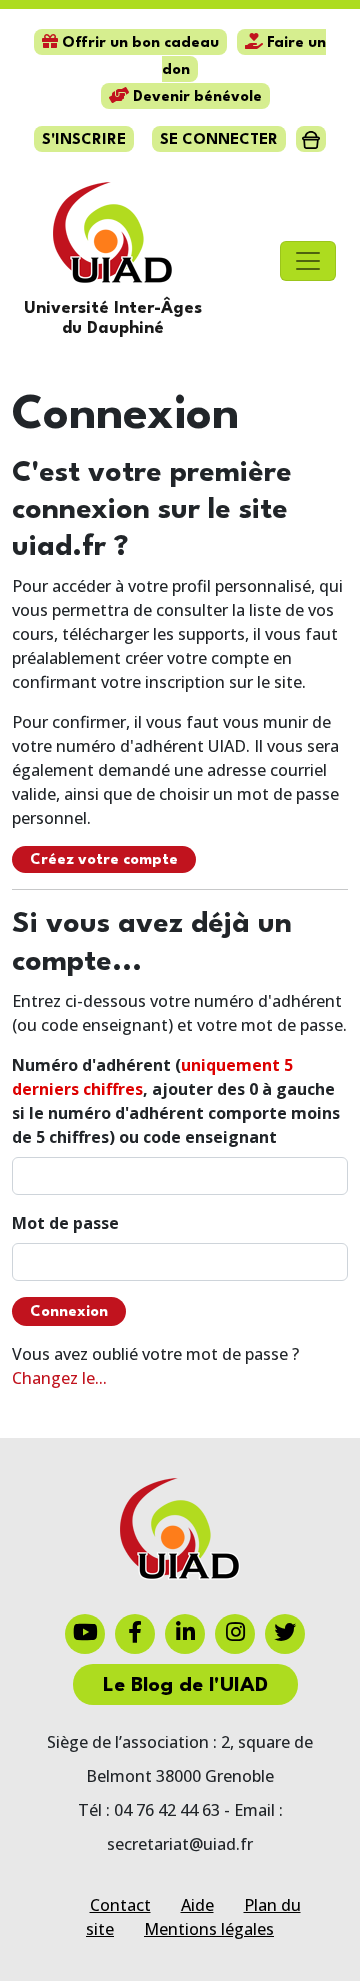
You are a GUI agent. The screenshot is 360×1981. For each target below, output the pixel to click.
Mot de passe (65, 1223)
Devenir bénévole (195, 97)
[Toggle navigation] (308, 261)
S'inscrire (84, 140)
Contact (120, 1905)
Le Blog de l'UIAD (185, 1686)
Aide (197, 1905)
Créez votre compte (104, 860)
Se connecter (219, 140)
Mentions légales (209, 1929)
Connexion (69, 1312)
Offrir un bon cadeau (138, 43)
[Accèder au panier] (310, 139)
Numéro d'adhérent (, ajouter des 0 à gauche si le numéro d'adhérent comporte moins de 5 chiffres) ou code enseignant (176, 1101)
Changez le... (59, 1378)
